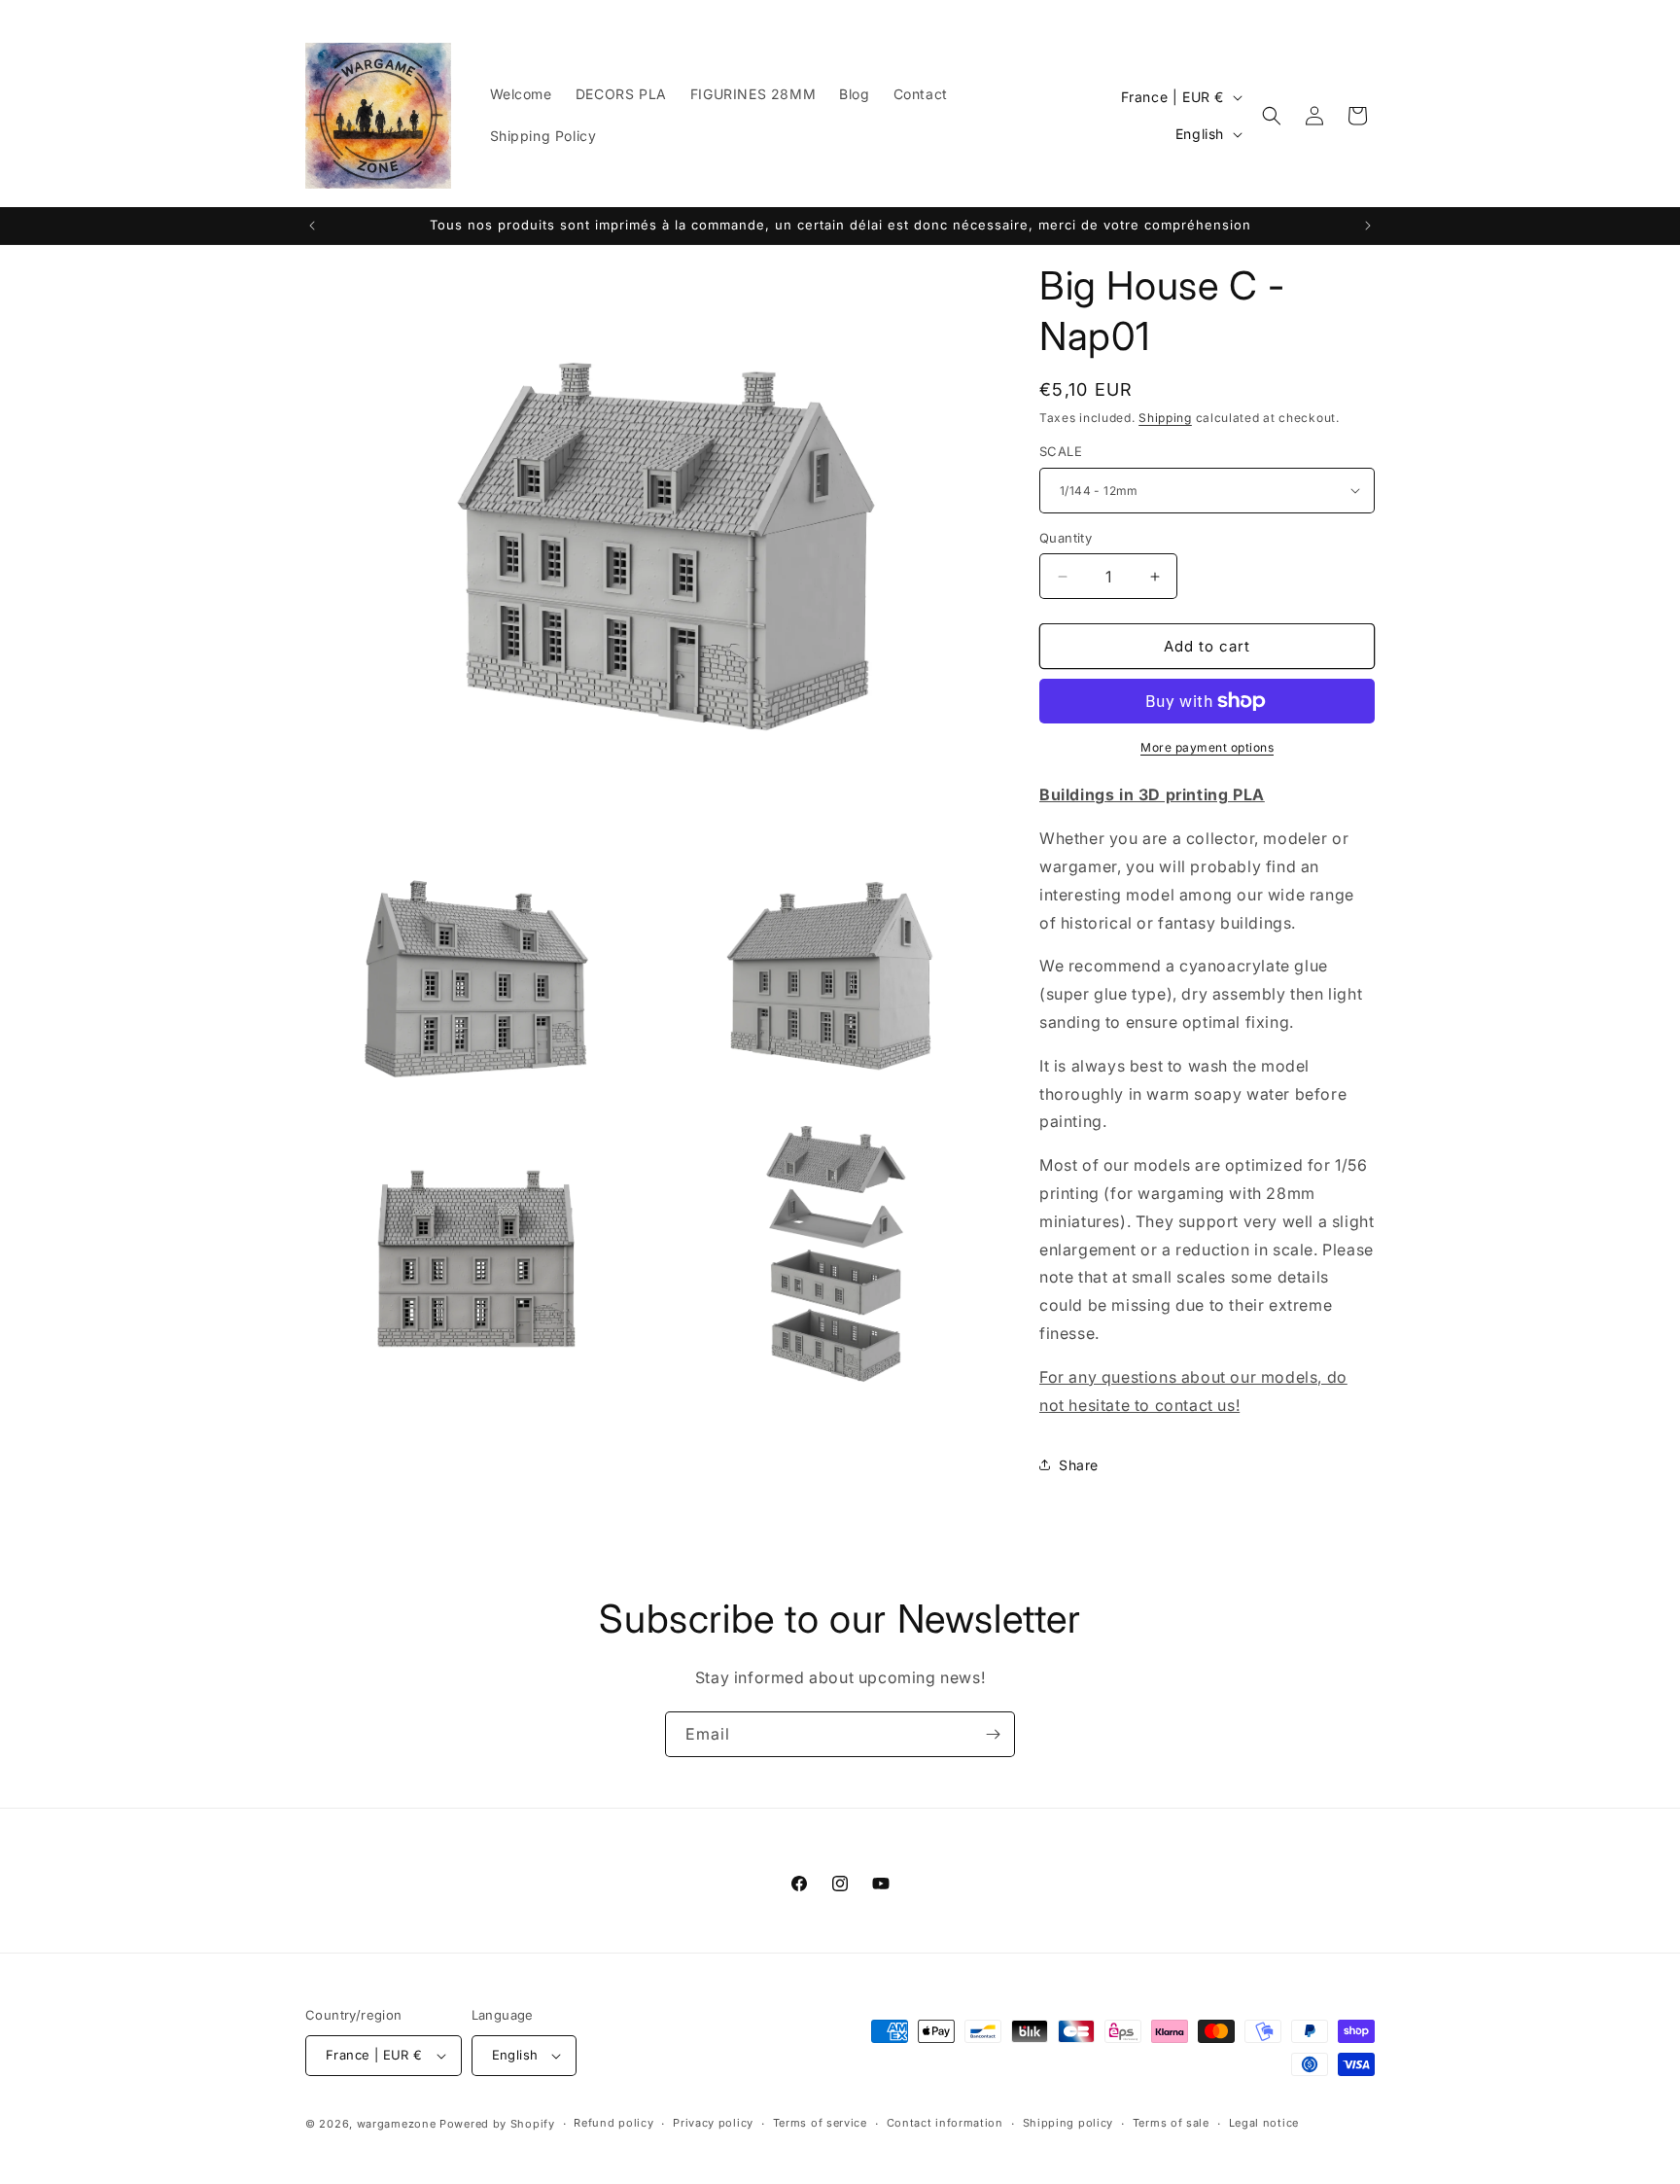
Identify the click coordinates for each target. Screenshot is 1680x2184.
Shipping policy (1068, 2123)
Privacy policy (713, 2123)
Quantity (1066, 538)
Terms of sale (1171, 2123)
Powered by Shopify (497, 2124)
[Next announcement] (1368, 226)
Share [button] (1079, 1465)
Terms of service (820, 2123)
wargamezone (397, 2124)
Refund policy (613, 2123)
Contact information (945, 2123)
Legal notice (1264, 2123)
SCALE (1061, 451)
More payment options (1207, 747)
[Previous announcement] (312, 226)
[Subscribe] (993, 1734)
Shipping (1165, 418)
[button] (1272, 116)
